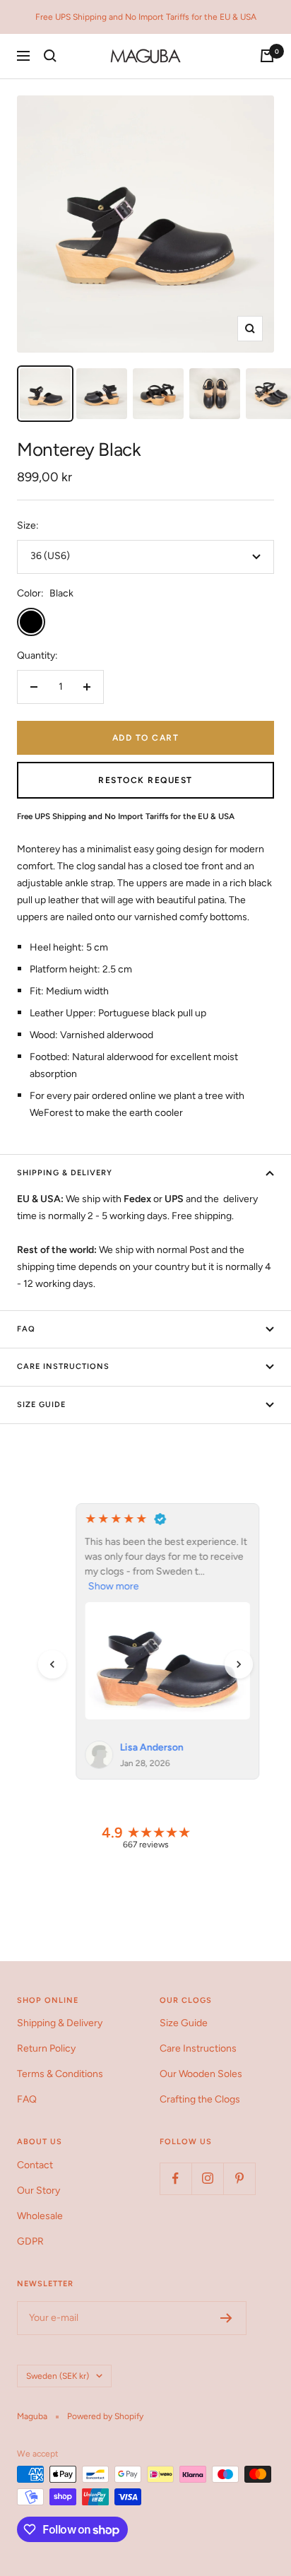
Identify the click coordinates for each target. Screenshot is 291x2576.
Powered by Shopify (105, 2416)
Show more (92, 1586)
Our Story (38, 2190)
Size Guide (41, 1405)
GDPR (30, 2241)
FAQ (26, 1329)
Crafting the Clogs (200, 2099)
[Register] (226, 2318)
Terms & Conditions (60, 2074)
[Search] (50, 56)
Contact (35, 2165)
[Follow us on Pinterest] (239, 2178)
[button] (52, 1664)
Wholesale (40, 2216)
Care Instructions (63, 1366)
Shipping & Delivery (65, 1173)
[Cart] (267, 56)
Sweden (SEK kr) (58, 2376)
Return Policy (46, 2048)
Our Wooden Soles (201, 2074)
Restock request (145, 780)
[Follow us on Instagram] (207, 2178)
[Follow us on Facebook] (176, 2178)
